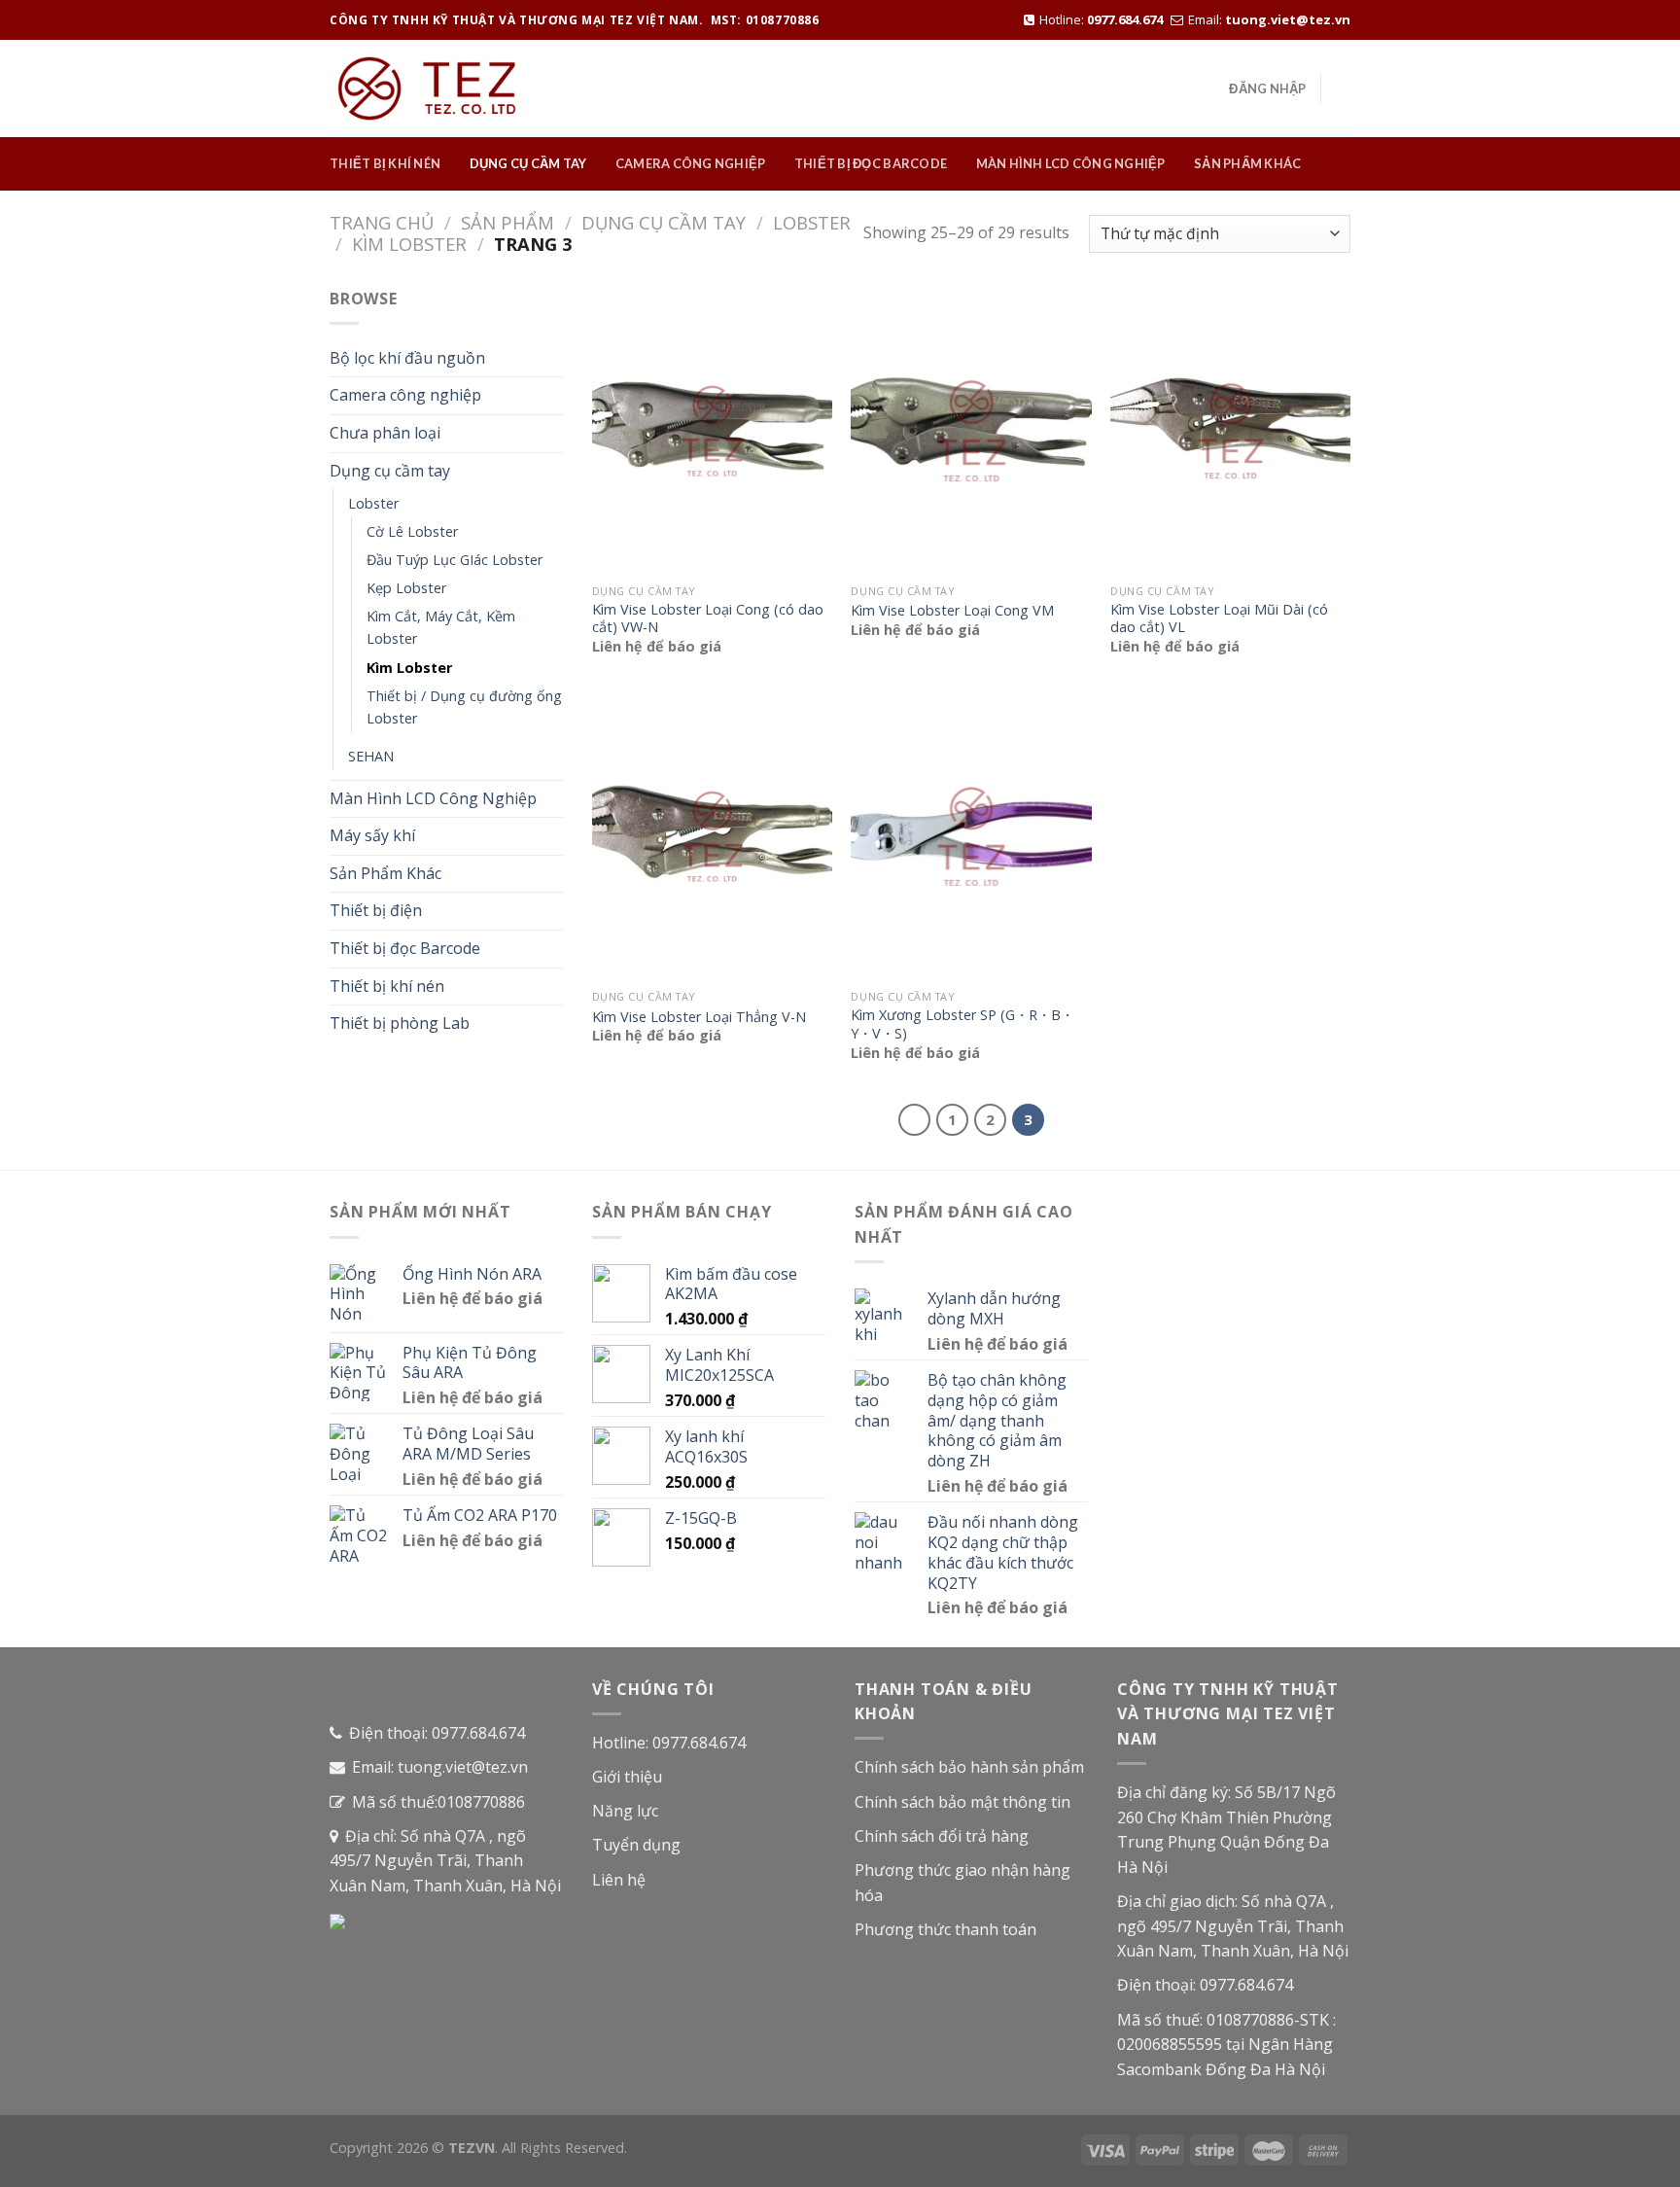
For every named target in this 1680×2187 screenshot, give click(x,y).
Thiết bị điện (376, 910)
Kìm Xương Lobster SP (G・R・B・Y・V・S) (962, 1024)
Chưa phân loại (385, 433)
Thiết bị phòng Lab (400, 1023)
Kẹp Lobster (406, 588)
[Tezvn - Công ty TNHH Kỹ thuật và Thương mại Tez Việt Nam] (427, 88)
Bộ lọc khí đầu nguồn (407, 358)
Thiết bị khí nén (385, 163)
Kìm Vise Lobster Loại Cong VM (952, 611)
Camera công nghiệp (691, 163)
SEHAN (371, 756)
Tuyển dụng (636, 1845)
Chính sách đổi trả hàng (942, 1836)
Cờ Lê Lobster (412, 531)
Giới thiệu (627, 1777)
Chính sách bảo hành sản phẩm (969, 1767)
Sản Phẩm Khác (1247, 163)
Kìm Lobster (409, 244)
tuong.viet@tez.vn (1288, 19)
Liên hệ (619, 1880)
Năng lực (625, 1811)
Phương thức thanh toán (945, 1929)
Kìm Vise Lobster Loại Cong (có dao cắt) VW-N (708, 619)
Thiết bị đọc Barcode (871, 163)
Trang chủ (382, 222)
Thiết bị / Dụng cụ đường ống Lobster (464, 707)
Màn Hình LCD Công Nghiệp (1071, 163)
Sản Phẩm (507, 222)
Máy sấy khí (372, 835)
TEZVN (472, 2148)
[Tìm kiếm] (1343, 88)
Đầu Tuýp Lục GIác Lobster (455, 560)
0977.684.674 (1125, 19)
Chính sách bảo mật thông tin (962, 1802)
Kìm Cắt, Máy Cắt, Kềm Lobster (441, 627)
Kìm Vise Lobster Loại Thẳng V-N (699, 1017)
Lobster (812, 222)
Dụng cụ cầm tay (528, 163)
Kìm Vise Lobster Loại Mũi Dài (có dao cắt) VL (1219, 619)
